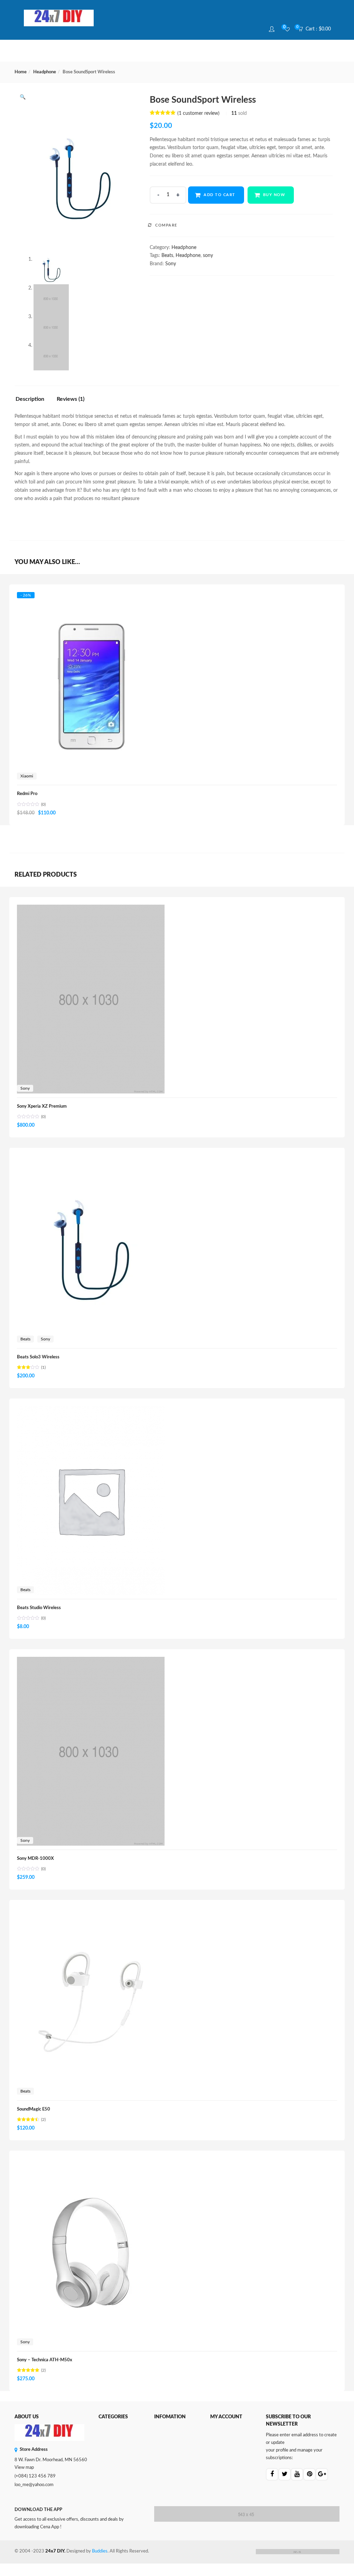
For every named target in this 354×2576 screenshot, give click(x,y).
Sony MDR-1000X (35, 1859)
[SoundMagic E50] (91, 1911)
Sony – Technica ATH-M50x (45, 2360)
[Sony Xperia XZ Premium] (91, 908)
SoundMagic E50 (34, 2109)
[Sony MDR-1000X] (91, 1661)
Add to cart (220, 195)
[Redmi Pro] (91, 599)
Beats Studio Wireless (39, 1608)
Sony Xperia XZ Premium (42, 1106)
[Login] (273, 29)
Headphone (45, 72)
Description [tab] (30, 399)
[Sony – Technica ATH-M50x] (91, 2162)
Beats (167, 256)
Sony (171, 264)
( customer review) (198, 113)
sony (208, 256)
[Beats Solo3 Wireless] (91, 1159)
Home (21, 72)
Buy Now (274, 195)
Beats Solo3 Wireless (38, 1357)
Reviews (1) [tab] (71, 399)
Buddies (100, 2551)
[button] (317, 29)
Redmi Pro (27, 794)
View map (24, 2468)
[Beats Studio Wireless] (91, 1410)
